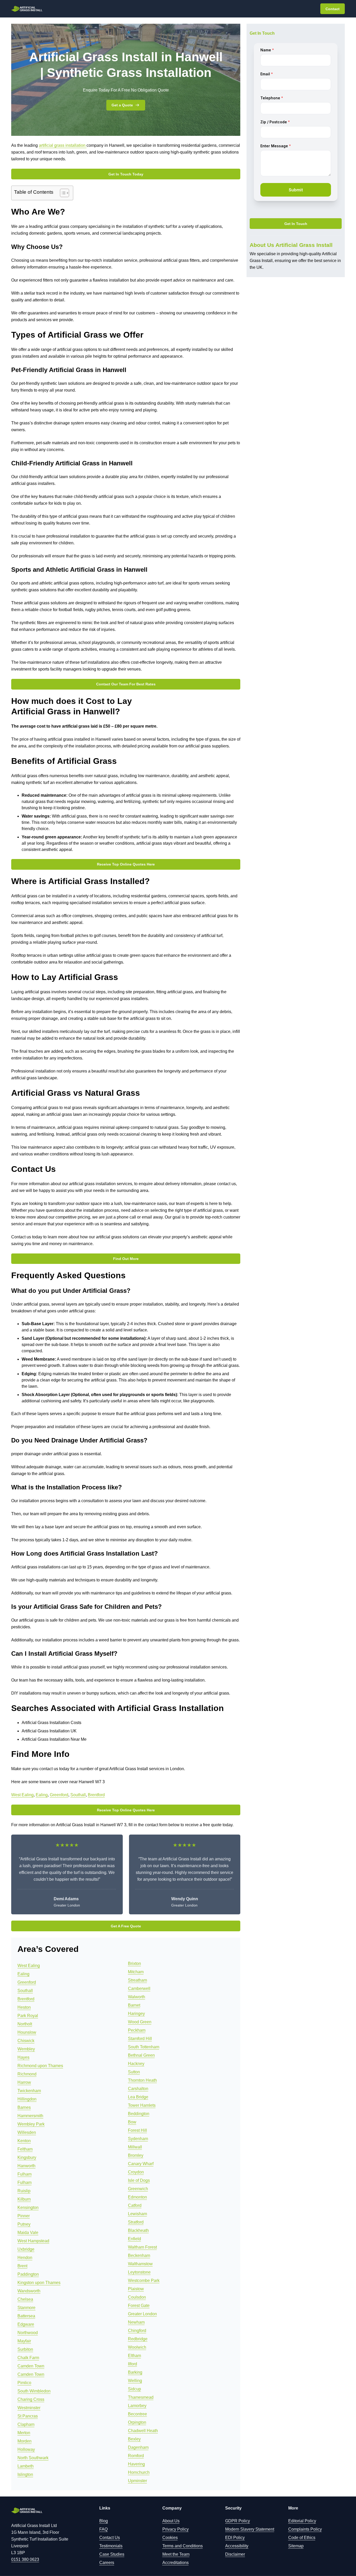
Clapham (26, 2424)
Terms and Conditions (183, 2546)
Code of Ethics (302, 2538)
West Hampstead (33, 2241)
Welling (135, 2381)
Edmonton (137, 2197)
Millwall (135, 2147)
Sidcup (134, 2389)
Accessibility (237, 2546)
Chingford (137, 2331)
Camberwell (139, 1989)
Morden (24, 2441)
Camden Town (31, 2366)
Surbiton (25, 2349)
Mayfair (24, 2341)
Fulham (24, 2174)
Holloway (26, 2449)
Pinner (24, 2216)
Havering (136, 2464)
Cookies (170, 2538)
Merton (24, 2433)
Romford (136, 2456)
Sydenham (138, 2139)
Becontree (137, 2414)
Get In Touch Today (126, 174)
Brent (22, 2266)
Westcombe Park (144, 2280)
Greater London (142, 2314)
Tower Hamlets (142, 2105)
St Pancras (28, 2416)
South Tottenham (144, 2047)
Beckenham (139, 2255)
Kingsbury (27, 2157)
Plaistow (136, 2289)
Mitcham (136, 1972)
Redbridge (138, 2339)
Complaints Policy (305, 2529)
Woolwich (137, 2347)
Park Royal (28, 2016)
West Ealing (22, 1795)
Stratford (136, 2222)
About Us (171, 2521)
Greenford (59, 1795)
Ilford (133, 2364)
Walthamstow (140, 2264)
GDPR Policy (238, 2521)
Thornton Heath (142, 2080)
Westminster (29, 2408)
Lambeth (26, 2466)
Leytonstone (139, 2272)
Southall (78, 1795)
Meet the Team (176, 2554)
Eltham (134, 2356)
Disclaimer (235, 2554)
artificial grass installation (63, 145)
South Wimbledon (34, 2391)
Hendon (25, 2258)
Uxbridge (26, 2249)
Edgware (26, 2324)
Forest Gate (139, 2306)
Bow (132, 2122)
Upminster (137, 2481)
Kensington (28, 2207)
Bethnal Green (141, 2055)
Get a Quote (122, 105)
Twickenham (29, 2091)
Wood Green (140, 2022)
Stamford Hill (140, 2039)
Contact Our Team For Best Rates (126, 684)
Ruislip (24, 2191)
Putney (24, 2224)
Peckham (137, 2030)
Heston (24, 2007)
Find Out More (126, 1259)
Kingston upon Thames (39, 2283)
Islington (25, 2474)
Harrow (24, 2082)
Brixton (134, 1963)
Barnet (134, 2005)
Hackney (136, 2064)
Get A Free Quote (126, 1926)
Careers (107, 2563)
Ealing (42, 1795)
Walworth (137, 1997)
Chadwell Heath (143, 2431)
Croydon (136, 2172)
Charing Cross (31, 2399)
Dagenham (138, 2447)
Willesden (27, 2132)
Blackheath (138, 2230)
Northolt (25, 2024)
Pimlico (24, 2383)
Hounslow (27, 2032)
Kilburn (24, 2199)
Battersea (26, 2316)
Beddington (139, 2114)
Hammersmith (30, 2116)
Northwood (28, 2333)
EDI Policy (235, 2538)
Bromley (136, 2155)
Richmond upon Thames (40, 2066)
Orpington (137, 2422)
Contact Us (110, 2538)
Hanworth (26, 2166)
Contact (333, 9)
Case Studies (112, 2554)
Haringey (136, 2014)
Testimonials (111, 2546)
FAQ (103, 2529)
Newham (136, 2322)
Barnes (24, 2107)
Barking (135, 2372)
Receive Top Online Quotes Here (126, 864)
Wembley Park (31, 2124)
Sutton (134, 2072)
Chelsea (25, 2299)
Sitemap (296, 2546)
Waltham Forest (142, 2247)
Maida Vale (28, 2233)
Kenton (24, 2141)
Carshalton (138, 2089)
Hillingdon (27, 2099)
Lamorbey (137, 2406)
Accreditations (176, 2563)
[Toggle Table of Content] (62, 193)
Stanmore (26, 2308)
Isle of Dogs (139, 2180)
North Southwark (33, 2458)
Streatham (137, 1980)
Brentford (96, 1795)
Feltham (25, 2149)
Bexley (134, 2439)
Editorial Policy (302, 2521)
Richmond (27, 2074)
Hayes (23, 2057)
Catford (135, 2205)
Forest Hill (137, 2130)
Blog (104, 2521)
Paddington (28, 2274)
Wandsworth (29, 2291)
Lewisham (137, 2214)
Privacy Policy (176, 2529)
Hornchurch (139, 2472)
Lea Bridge (138, 2097)
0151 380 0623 (25, 2559)
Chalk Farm (28, 2358)
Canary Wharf (141, 2164)
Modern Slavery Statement (250, 2529)
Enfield (134, 2239)
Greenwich (138, 2189)
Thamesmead (141, 2397)
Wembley (26, 2049)
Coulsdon (137, 2297)
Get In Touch (296, 224)
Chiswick (26, 2041)
